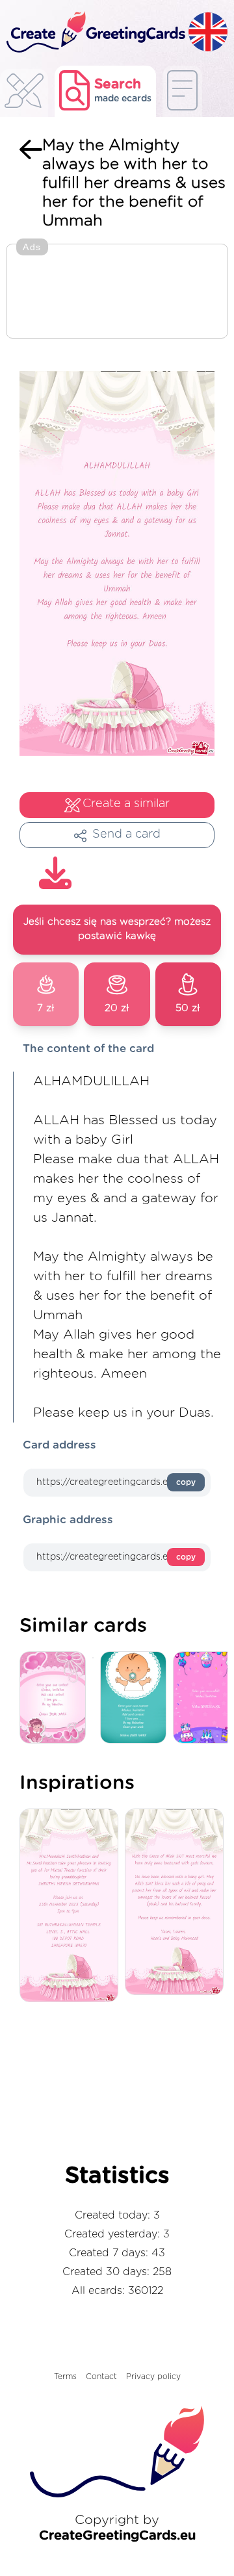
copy (186, 1482)
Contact (101, 2376)
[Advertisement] (117, 292)
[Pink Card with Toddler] (56, 1698)
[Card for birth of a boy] (136, 1698)
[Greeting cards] (24, 95)
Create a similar (126, 804)
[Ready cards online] (182, 91)
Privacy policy (153, 2376)
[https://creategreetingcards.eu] (94, 33)
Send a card (126, 834)
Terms (65, 2376)
